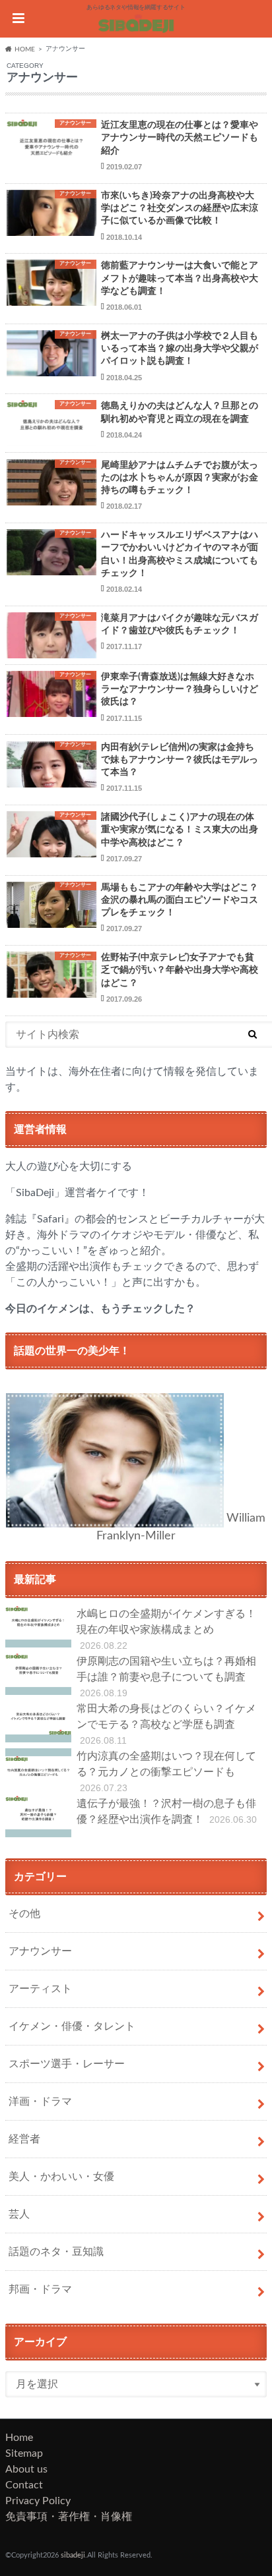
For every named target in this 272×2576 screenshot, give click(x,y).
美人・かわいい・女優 (61, 2177)
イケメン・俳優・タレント (72, 2026)
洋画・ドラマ (40, 2102)
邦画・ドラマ (40, 2289)
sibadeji (73, 2555)
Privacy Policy (38, 2501)
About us (26, 2469)
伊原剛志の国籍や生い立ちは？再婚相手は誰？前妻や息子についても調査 (166, 1677)
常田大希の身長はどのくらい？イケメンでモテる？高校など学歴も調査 (166, 1725)
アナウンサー (40, 1951)
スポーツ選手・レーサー (67, 2064)
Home (19, 2438)
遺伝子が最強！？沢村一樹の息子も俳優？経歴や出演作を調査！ (166, 1812)
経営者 (24, 2139)
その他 (24, 1914)
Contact (24, 2485)
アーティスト (40, 1989)
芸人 (19, 2214)
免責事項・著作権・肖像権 (69, 2517)
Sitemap (24, 2453)
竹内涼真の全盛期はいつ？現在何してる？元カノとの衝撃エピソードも (166, 1772)
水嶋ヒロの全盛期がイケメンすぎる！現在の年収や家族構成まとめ (166, 1630)
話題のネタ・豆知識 (56, 2252)
